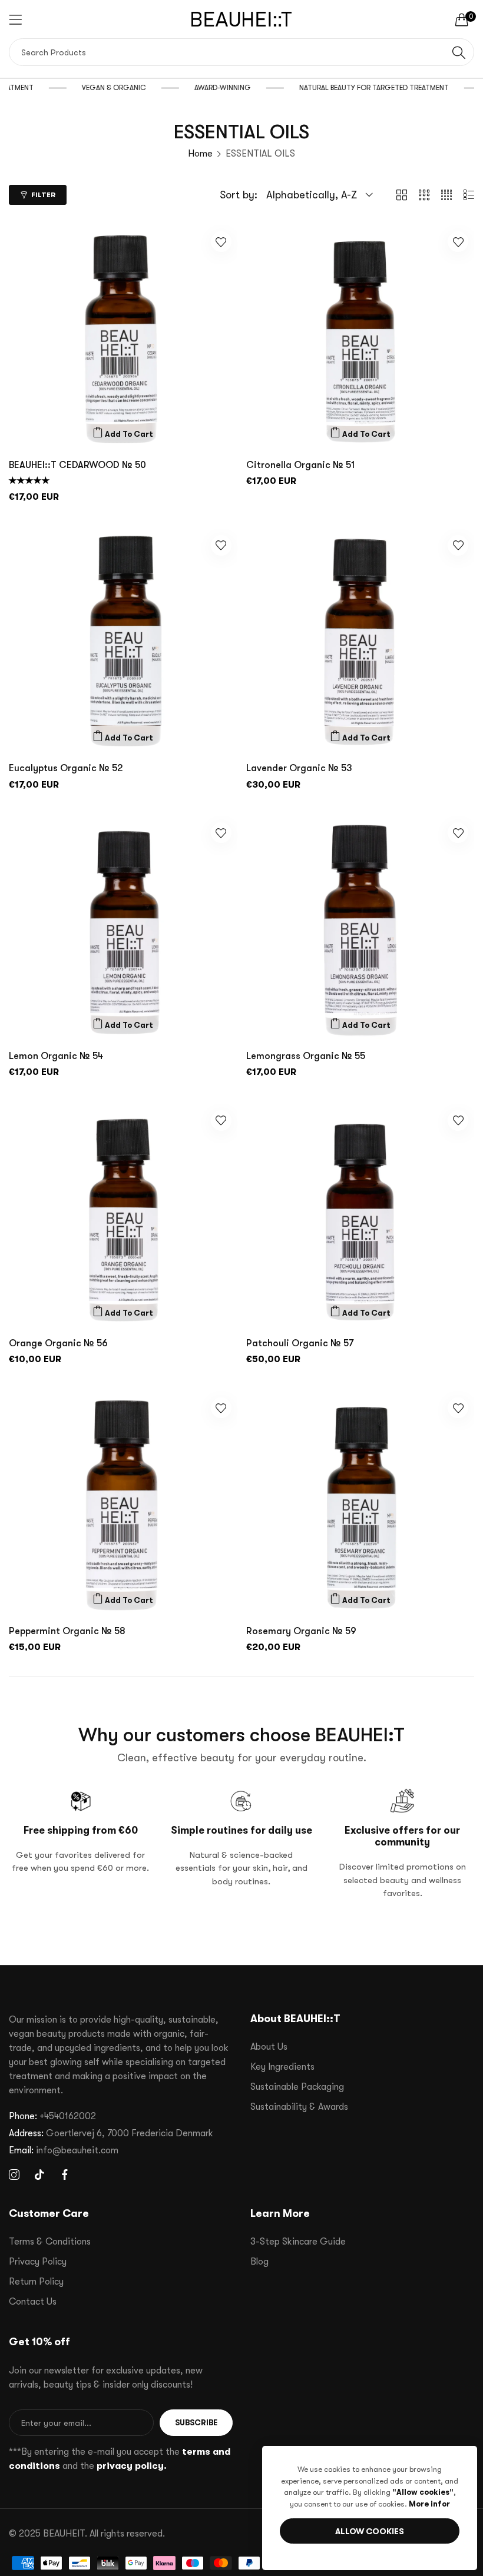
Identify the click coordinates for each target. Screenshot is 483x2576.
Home (200, 154)
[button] (123, 434)
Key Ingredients (282, 2067)
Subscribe (196, 2423)
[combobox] (241, 52)
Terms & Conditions (50, 2242)
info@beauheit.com (64, 2150)
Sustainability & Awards (299, 2107)
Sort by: (239, 195)
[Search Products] (459, 52)
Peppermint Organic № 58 (67, 1631)
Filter (43, 195)
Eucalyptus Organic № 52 (66, 768)
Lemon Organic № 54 (56, 1056)
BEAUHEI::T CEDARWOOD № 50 (77, 465)
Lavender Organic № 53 (299, 768)
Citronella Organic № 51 (300, 465)
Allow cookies (370, 2531)
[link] (120, 88)
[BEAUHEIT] (241, 19)
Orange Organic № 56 (58, 1343)
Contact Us (33, 2302)
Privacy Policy (38, 2262)
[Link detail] (14, 2175)
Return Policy (36, 2282)
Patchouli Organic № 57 (300, 1343)
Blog (259, 2262)
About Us (269, 2047)
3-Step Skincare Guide (298, 2242)
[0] (462, 19)
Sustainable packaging (297, 2087)
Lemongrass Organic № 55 (306, 1056)
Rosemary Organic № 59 (301, 1631)
